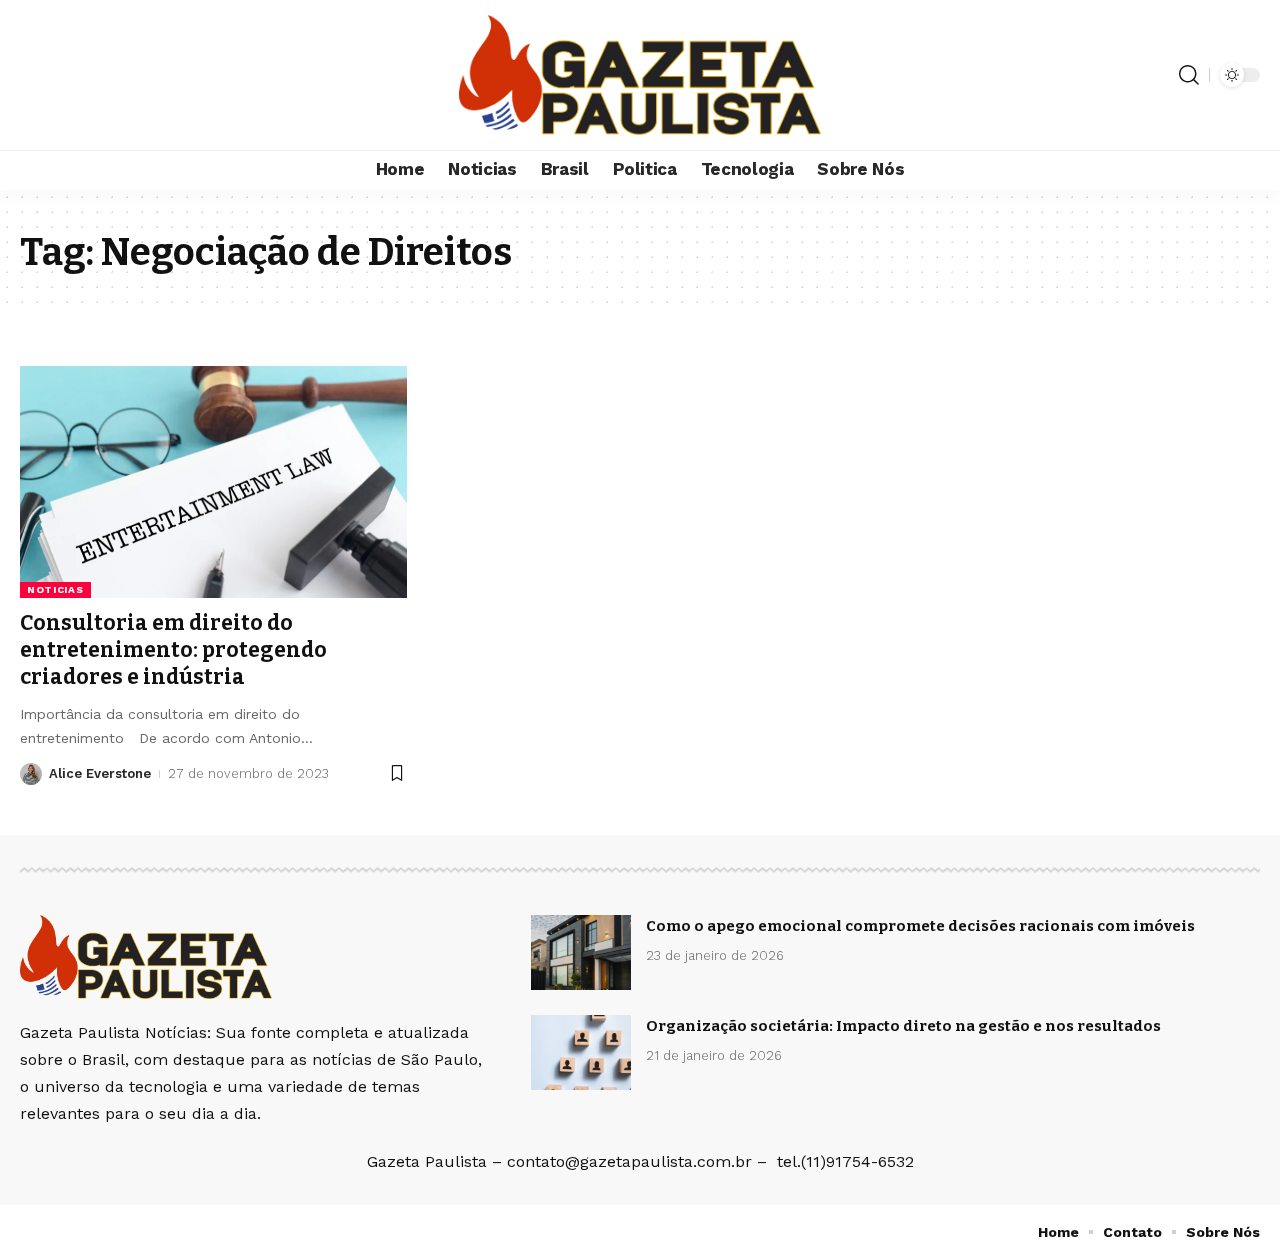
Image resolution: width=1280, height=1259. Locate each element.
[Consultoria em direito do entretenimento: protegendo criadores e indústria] (213, 482)
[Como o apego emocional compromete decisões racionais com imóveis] (581, 952)
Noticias (55, 589)
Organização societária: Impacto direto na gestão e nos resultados (903, 1026)
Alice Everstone (100, 773)
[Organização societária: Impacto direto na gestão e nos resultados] (581, 1052)
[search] (1189, 75)
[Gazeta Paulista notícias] (639, 75)
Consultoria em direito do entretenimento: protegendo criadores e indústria (173, 650)
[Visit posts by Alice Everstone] (31, 774)
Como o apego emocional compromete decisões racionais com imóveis (920, 926)
